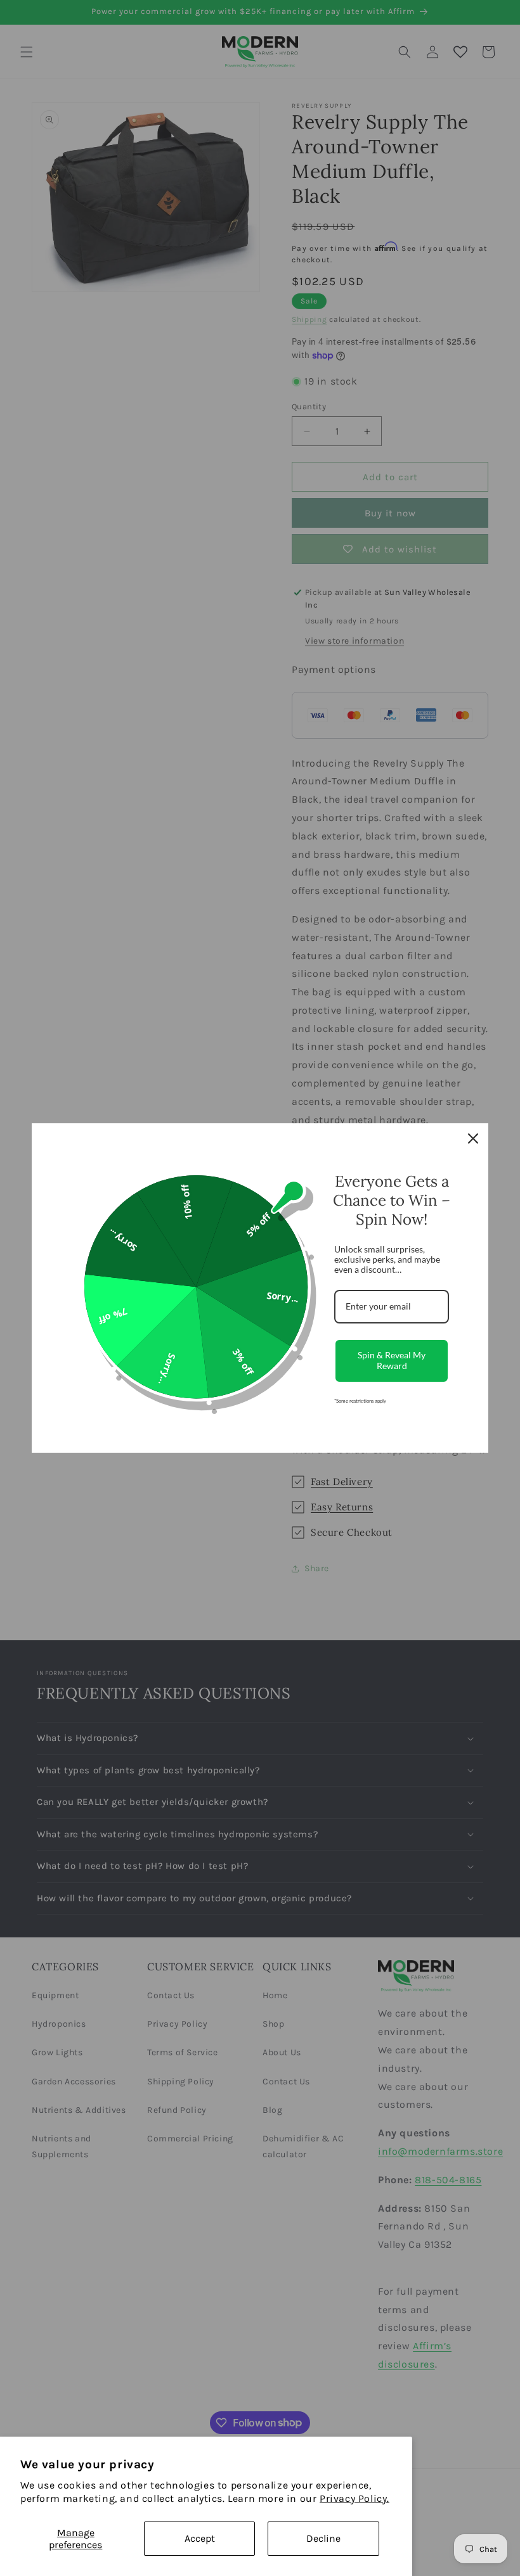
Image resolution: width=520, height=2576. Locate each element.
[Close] (473, 1138)
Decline (323, 2538)
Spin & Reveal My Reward (392, 1360)
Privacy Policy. (354, 2498)
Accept (200, 2538)
